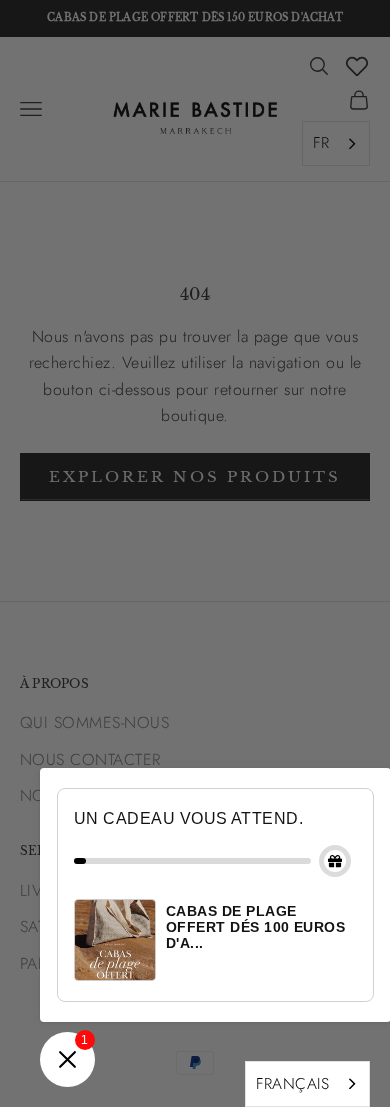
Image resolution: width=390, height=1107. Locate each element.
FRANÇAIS (292, 1083)
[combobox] (307, 1084)
